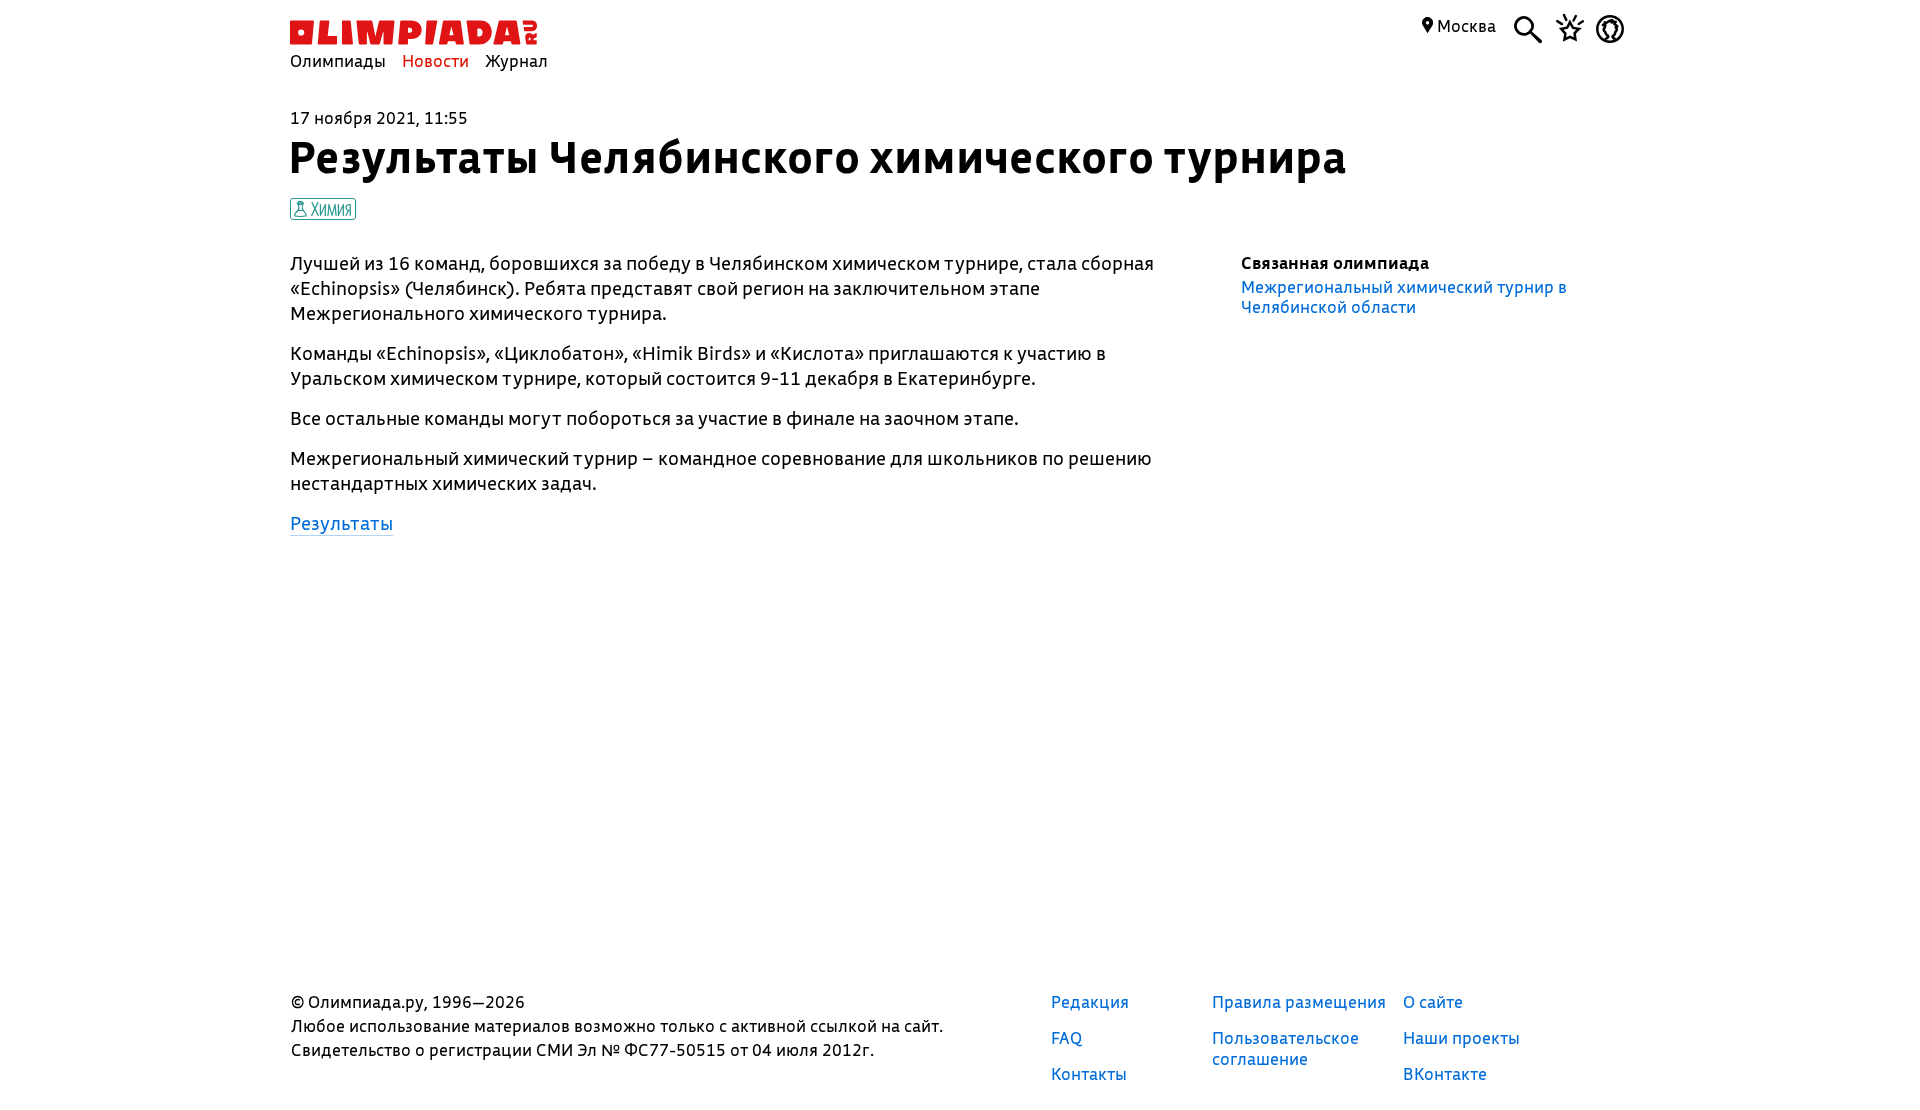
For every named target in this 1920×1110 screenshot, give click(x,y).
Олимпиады (338, 60)
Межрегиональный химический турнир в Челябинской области (1404, 297)
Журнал (516, 60)
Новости (435, 60)
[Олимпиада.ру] (413, 32)
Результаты (341, 523)
